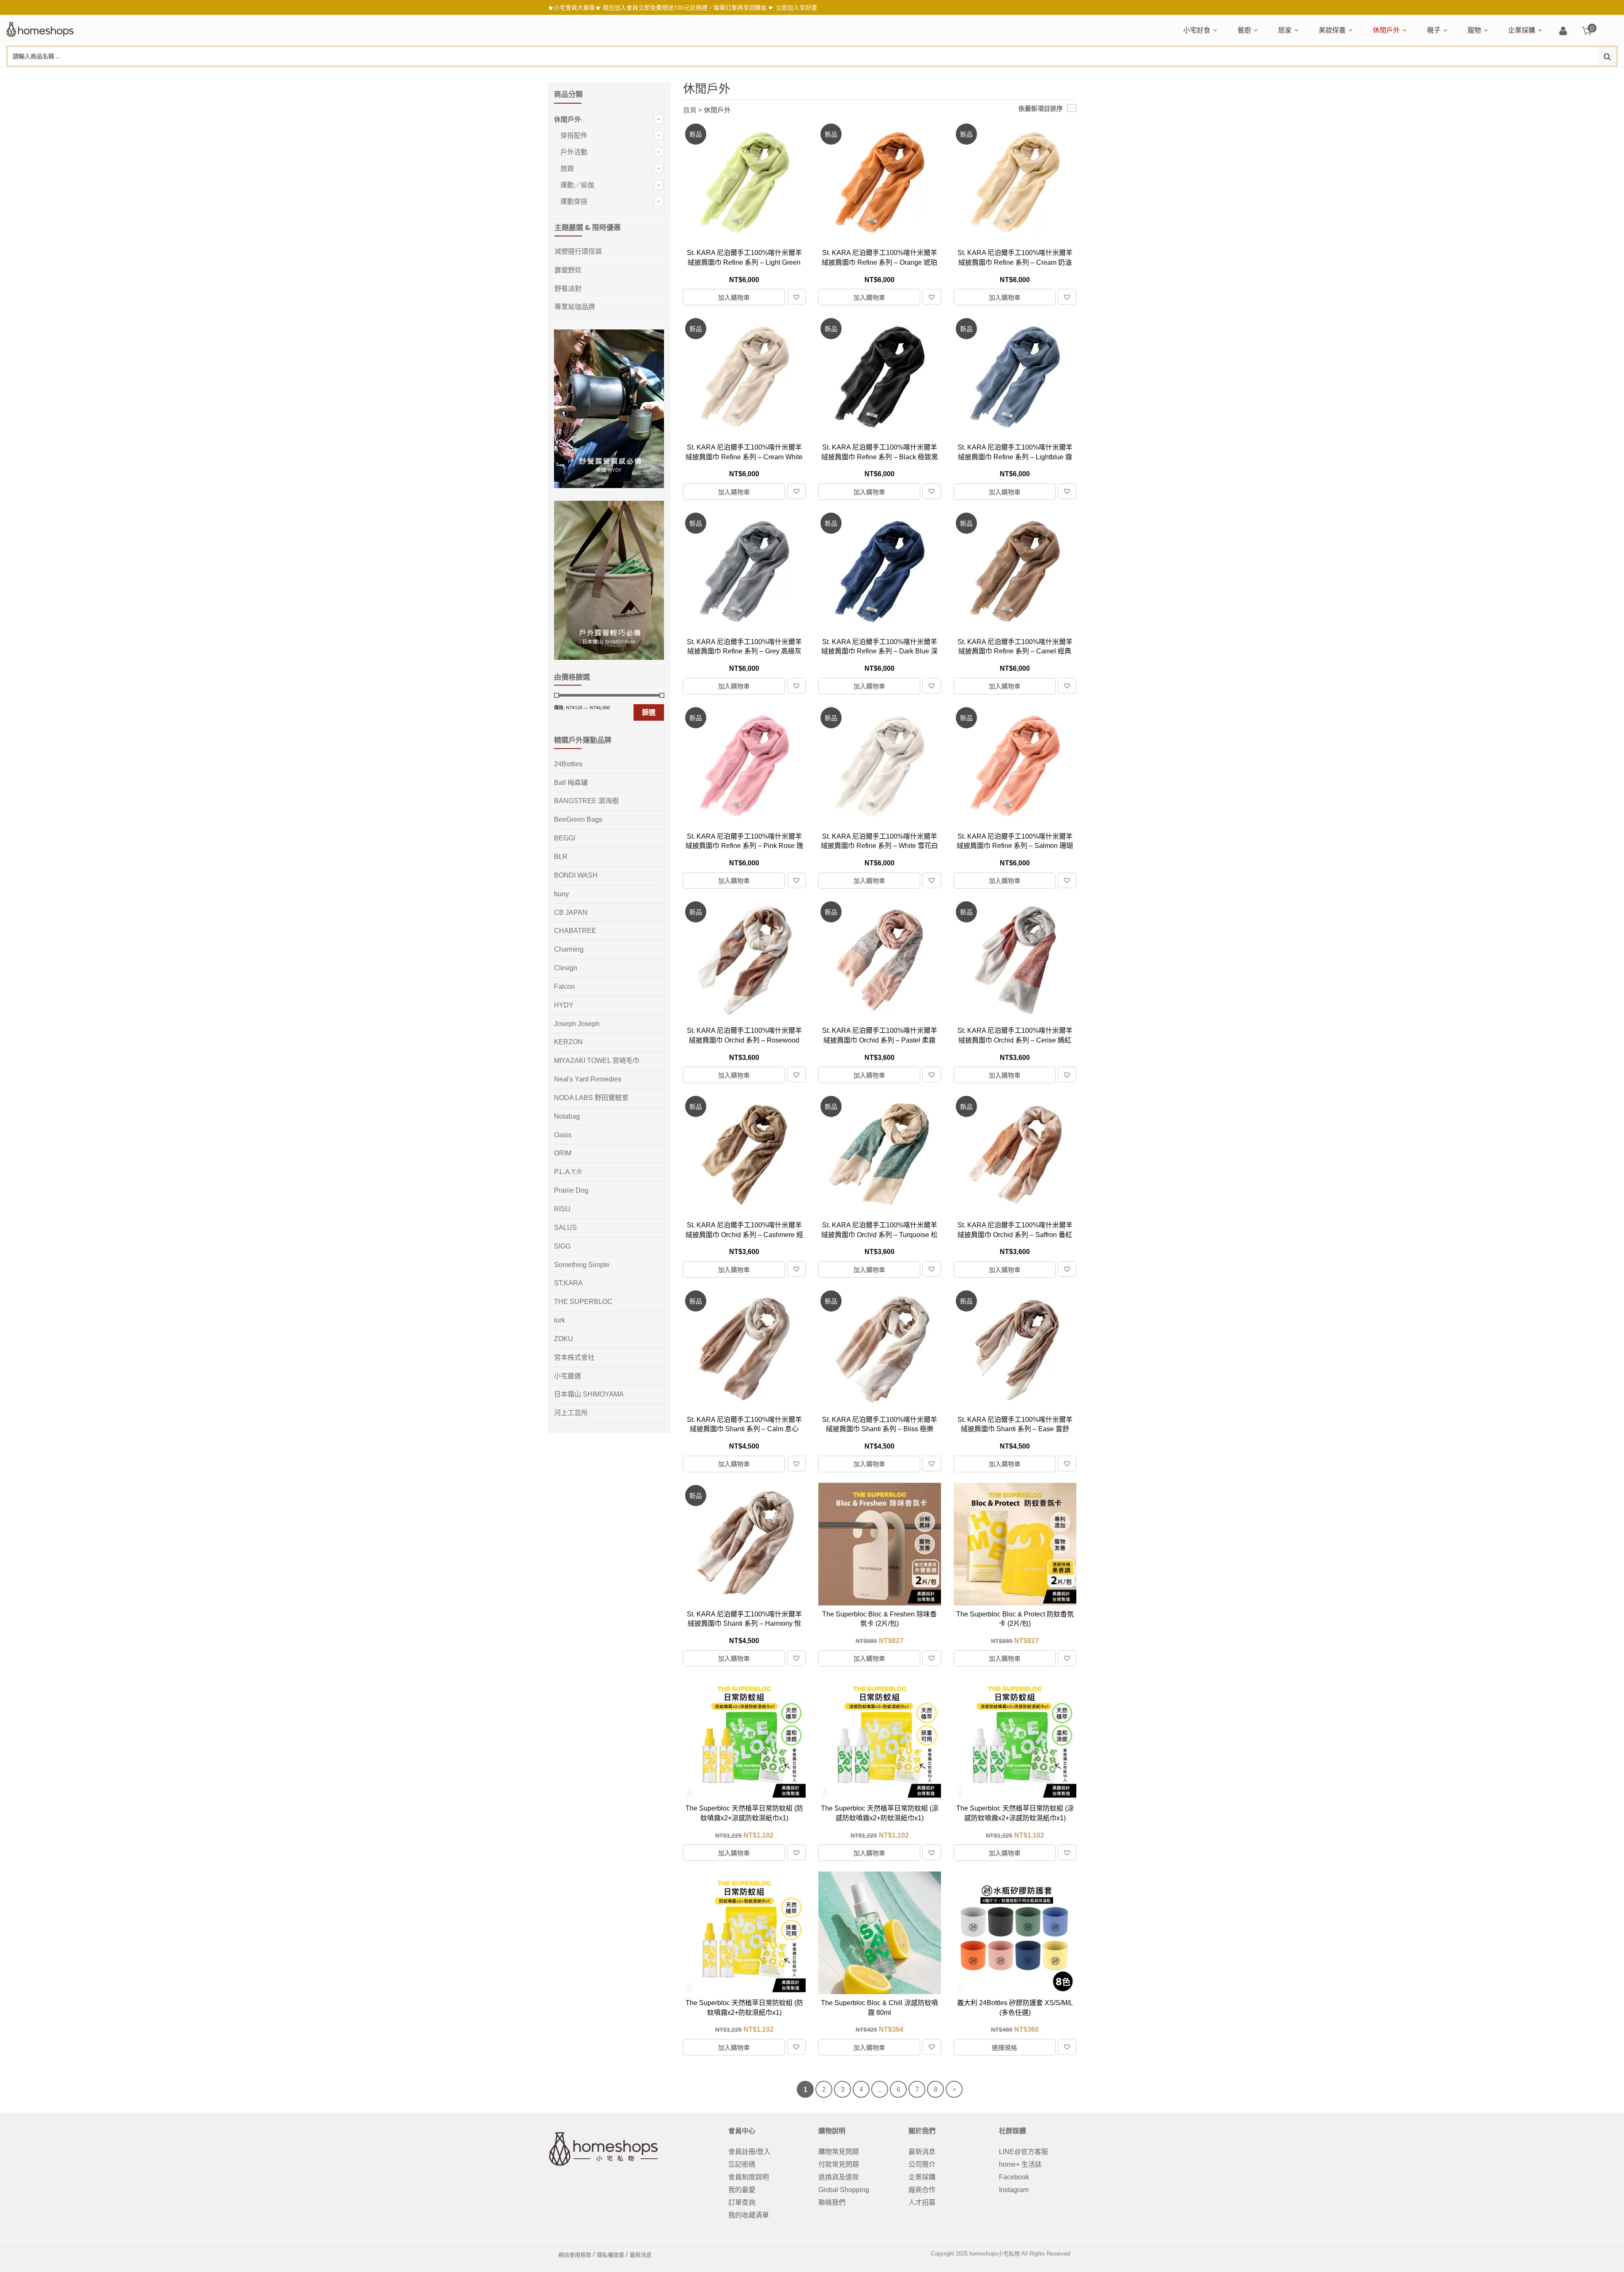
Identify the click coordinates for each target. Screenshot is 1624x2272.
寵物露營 (1479, 75)
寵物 (1474, 30)
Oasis (563, 1135)
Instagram (1014, 2190)
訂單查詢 (742, 2202)
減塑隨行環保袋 (1394, 75)
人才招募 (922, 2202)
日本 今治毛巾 (1297, 75)
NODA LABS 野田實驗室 (591, 1098)
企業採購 (1522, 30)
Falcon (564, 986)
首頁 (690, 110)
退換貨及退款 (839, 2177)
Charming (569, 949)
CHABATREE (575, 931)
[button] (796, 297)
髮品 (1492, 75)
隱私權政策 (610, 2255)
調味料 (1268, 75)
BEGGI (565, 838)
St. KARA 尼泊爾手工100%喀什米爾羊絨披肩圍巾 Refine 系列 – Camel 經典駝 (1015, 651)
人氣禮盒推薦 (1256, 75)
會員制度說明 (749, 2177)
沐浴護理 (1523, 75)
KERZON (568, 1042)
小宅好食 (1197, 30)
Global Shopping (844, 2190)
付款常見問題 (839, 2164)
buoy (561, 894)
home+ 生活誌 (1020, 2164)
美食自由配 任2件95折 (1207, 75)
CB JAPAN (571, 912)
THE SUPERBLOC (583, 1302)
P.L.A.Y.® (568, 1172)
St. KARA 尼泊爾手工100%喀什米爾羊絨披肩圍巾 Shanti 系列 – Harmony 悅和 (744, 1624)
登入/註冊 (1563, 32)
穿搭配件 (574, 136)
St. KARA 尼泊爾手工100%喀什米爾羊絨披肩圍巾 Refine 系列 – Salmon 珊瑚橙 (1015, 846)
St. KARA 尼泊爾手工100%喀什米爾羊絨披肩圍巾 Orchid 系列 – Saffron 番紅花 (1015, 1235)
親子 (1434, 30)
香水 (1408, 75)
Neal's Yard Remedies (588, 1079)
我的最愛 (742, 2190)
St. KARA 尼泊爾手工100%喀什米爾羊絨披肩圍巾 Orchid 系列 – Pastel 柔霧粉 (880, 1040)
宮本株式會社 (574, 1357)
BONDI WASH (576, 875)
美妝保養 (1332, 30)
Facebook (1014, 2177)
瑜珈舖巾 (1553, 75)
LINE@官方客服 (1023, 2152)
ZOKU (564, 1339)
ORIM (563, 1153)
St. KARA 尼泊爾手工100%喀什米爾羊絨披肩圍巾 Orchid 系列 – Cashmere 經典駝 (744, 1235)
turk (560, 1320)
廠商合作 (922, 2190)
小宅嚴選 (568, 1376)
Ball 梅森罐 (571, 783)
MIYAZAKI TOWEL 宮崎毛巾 (597, 1061)
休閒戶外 (1386, 30)
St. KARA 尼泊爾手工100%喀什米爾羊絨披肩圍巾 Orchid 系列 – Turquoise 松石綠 (879, 1235)
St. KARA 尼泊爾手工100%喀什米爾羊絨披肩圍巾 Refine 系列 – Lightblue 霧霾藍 (1015, 457)
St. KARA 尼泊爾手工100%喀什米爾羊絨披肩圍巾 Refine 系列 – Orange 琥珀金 (879, 262)
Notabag (567, 1116)
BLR (561, 857)
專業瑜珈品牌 (575, 307)
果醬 (1350, 75)
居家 (1285, 30)
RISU (562, 1209)
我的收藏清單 (749, 2215)
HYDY (564, 1005)
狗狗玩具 (1564, 75)
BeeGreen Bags (578, 819)
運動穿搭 (574, 202)
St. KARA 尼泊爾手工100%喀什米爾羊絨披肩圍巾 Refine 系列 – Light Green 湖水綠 (744, 262)
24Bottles (568, 764)
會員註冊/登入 (749, 2152)
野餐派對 (568, 289)
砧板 (1327, 75)
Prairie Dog (571, 1190)
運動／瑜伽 (577, 185)
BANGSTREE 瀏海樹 (586, 801)
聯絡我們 (832, 2202)
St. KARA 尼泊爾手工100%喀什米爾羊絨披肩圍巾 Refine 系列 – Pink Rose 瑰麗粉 (744, 846)
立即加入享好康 (796, 7)
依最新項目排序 (1041, 108)
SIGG (562, 1246)
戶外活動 (574, 152)
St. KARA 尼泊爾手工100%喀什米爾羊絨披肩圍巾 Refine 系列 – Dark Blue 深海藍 (879, 651)
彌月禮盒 (1438, 75)
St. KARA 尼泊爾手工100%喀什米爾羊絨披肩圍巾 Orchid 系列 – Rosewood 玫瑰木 (744, 1040)
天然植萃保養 (1337, 75)
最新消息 (922, 2152)
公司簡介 (922, 2164)
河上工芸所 (571, 1413)
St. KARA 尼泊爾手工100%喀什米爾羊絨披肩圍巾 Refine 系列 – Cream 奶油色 (1015, 262)
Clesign (566, 968)
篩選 (649, 712)
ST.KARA (568, 1283)
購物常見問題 (839, 2152)
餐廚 (1244, 30)
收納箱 (1455, 75)
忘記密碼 (742, 2164)
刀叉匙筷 (1418, 75)
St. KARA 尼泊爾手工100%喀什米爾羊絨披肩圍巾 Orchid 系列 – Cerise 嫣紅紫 (1015, 1040)
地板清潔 (1374, 75)
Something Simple (582, 1265)
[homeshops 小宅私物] (40, 28)
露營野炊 (568, 270)
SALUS (565, 1228)
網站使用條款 (575, 2255)
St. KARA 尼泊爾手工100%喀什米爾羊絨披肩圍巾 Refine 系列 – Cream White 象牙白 (744, 457)
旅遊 (567, 169)
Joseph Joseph (577, 1024)
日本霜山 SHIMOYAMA (589, 1394)
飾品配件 (1469, 75)
